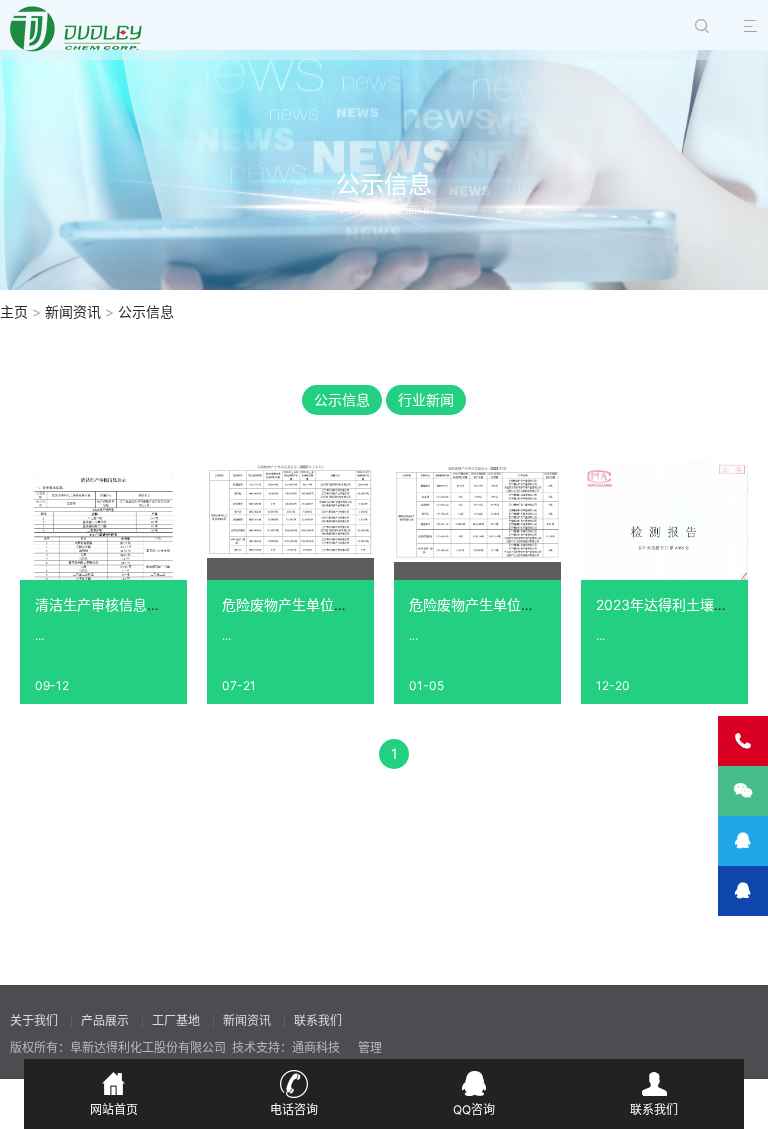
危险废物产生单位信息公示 (493, 604)
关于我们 (34, 1020)
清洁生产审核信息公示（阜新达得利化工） (168, 604)
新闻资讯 (73, 311)
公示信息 (146, 311)
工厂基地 (176, 1020)
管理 (370, 1047)
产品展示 (105, 1020)
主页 (14, 311)
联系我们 (318, 1020)
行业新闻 (426, 399)
